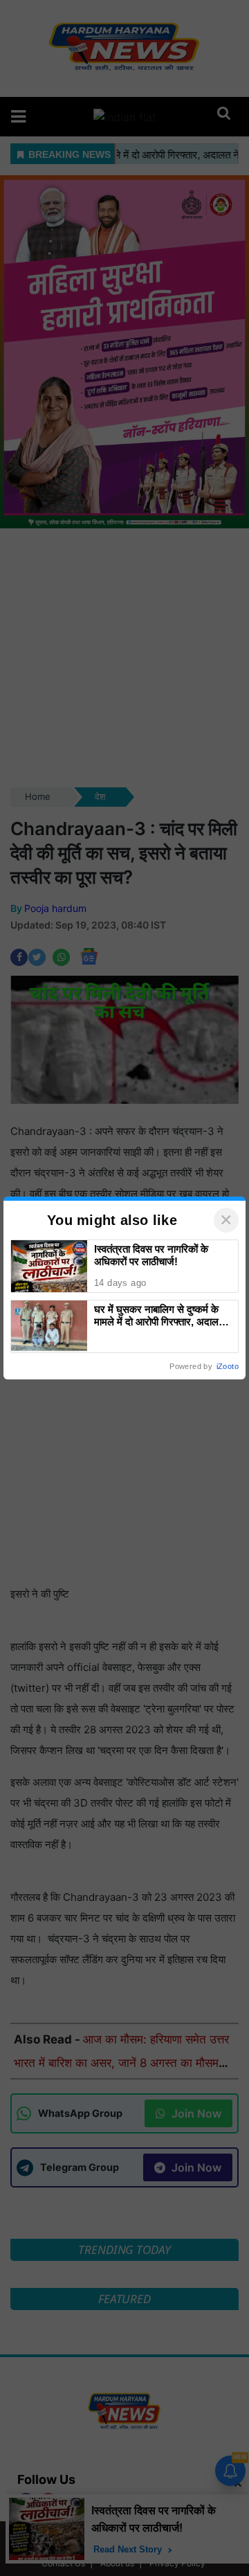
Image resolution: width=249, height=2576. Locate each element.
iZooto (228, 1366)
